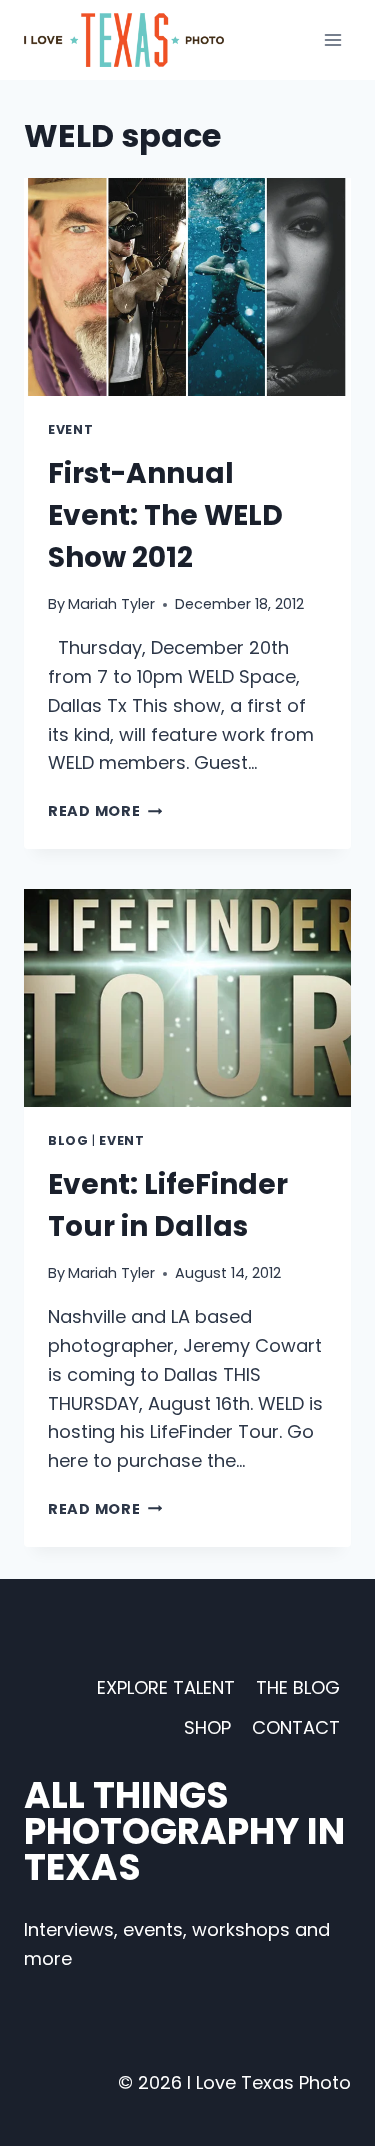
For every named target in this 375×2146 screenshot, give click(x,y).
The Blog (298, 1687)
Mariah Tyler (111, 604)
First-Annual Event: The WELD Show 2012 (165, 515)
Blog (68, 1140)
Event (70, 429)
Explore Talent (166, 1687)
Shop (207, 1727)
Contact (296, 1727)
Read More (105, 811)
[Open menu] (332, 39)
